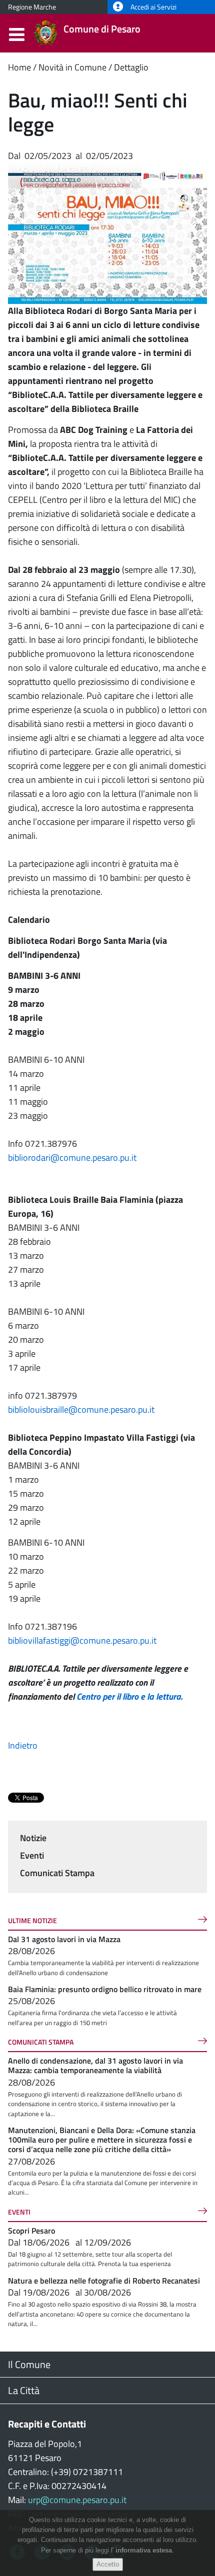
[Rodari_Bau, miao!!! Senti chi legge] (107, 233)
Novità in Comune (72, 67)
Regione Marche (32, 7)
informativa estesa (144, 2550)
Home (19, 67)
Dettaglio (131, 67)
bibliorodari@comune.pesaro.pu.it (72, 1158)
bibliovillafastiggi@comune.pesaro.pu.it (82, 1640)
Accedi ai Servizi (153, 7)
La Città (24, 2390)
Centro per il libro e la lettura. (129, 1696)
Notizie (33, 1838)
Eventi (32, 1855)
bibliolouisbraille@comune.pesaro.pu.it (81, 1409)
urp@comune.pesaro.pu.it (77, 2500)
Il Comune (29, 2364)
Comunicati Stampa (57, 1873)
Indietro (23, 1745)
